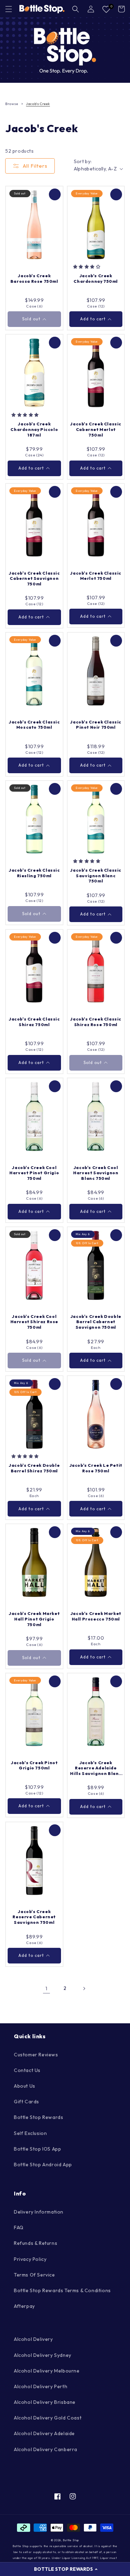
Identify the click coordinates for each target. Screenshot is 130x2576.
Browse (12, 104)
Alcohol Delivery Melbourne (47, 2371)
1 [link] (46, 1988)
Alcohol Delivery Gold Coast (48, 2418)
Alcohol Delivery (33, 2339)
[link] (65, 50)
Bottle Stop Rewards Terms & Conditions (62, 2290)
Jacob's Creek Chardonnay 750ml (96, 278)
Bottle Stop (71, 2540)
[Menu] (9, 9)
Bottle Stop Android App (43, 2165)
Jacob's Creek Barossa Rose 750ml (34, 278)
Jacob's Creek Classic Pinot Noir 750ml (96, 725)
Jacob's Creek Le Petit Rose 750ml (96, 1468)
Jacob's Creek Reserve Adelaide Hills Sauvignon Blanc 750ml (96, 1768)
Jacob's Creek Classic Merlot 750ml (96, 576)
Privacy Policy (30, 2259)
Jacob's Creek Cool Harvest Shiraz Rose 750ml (34, 1322)
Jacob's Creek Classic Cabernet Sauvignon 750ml (34, 578)
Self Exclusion (30, 2133)
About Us (25, 2086)
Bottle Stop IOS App (37, 2149)
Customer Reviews (36, 2055)
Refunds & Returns (36, 2243)
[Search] (76, 9)
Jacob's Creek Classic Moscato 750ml (34, 725)
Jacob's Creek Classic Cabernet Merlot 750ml (96, 429)
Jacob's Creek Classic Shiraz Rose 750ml (96, 1022)
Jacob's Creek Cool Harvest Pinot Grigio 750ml (34, 1173)
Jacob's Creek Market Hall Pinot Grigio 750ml (34, 1619)
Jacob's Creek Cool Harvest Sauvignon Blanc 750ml (96, 1173)
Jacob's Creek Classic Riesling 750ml (34, 873)
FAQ (19, 2227)
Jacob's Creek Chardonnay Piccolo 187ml (34, 429)
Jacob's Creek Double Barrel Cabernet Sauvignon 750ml (96, 1322)
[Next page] (84, 1989)
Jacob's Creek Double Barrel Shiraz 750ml (34, 1468)
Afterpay (24, 2306)
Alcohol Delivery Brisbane (45, 2402)
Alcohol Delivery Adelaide (44, 2433)
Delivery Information (39, 2212)
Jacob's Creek (38, 104)
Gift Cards (27, 2102)
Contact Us (27, 2070)
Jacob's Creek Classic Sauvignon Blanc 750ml (96, 875)
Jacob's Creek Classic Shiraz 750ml (34, 1022)
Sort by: (83, 161)
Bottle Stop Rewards (38, 2117)
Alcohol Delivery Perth (41, 2386)
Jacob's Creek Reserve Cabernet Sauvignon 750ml (34, 1917)
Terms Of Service (34, 2275)
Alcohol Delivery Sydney (43, 2355)
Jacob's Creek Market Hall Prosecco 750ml (96, 1616)
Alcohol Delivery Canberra (46, 2449)
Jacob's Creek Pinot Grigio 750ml (34, 1765)
